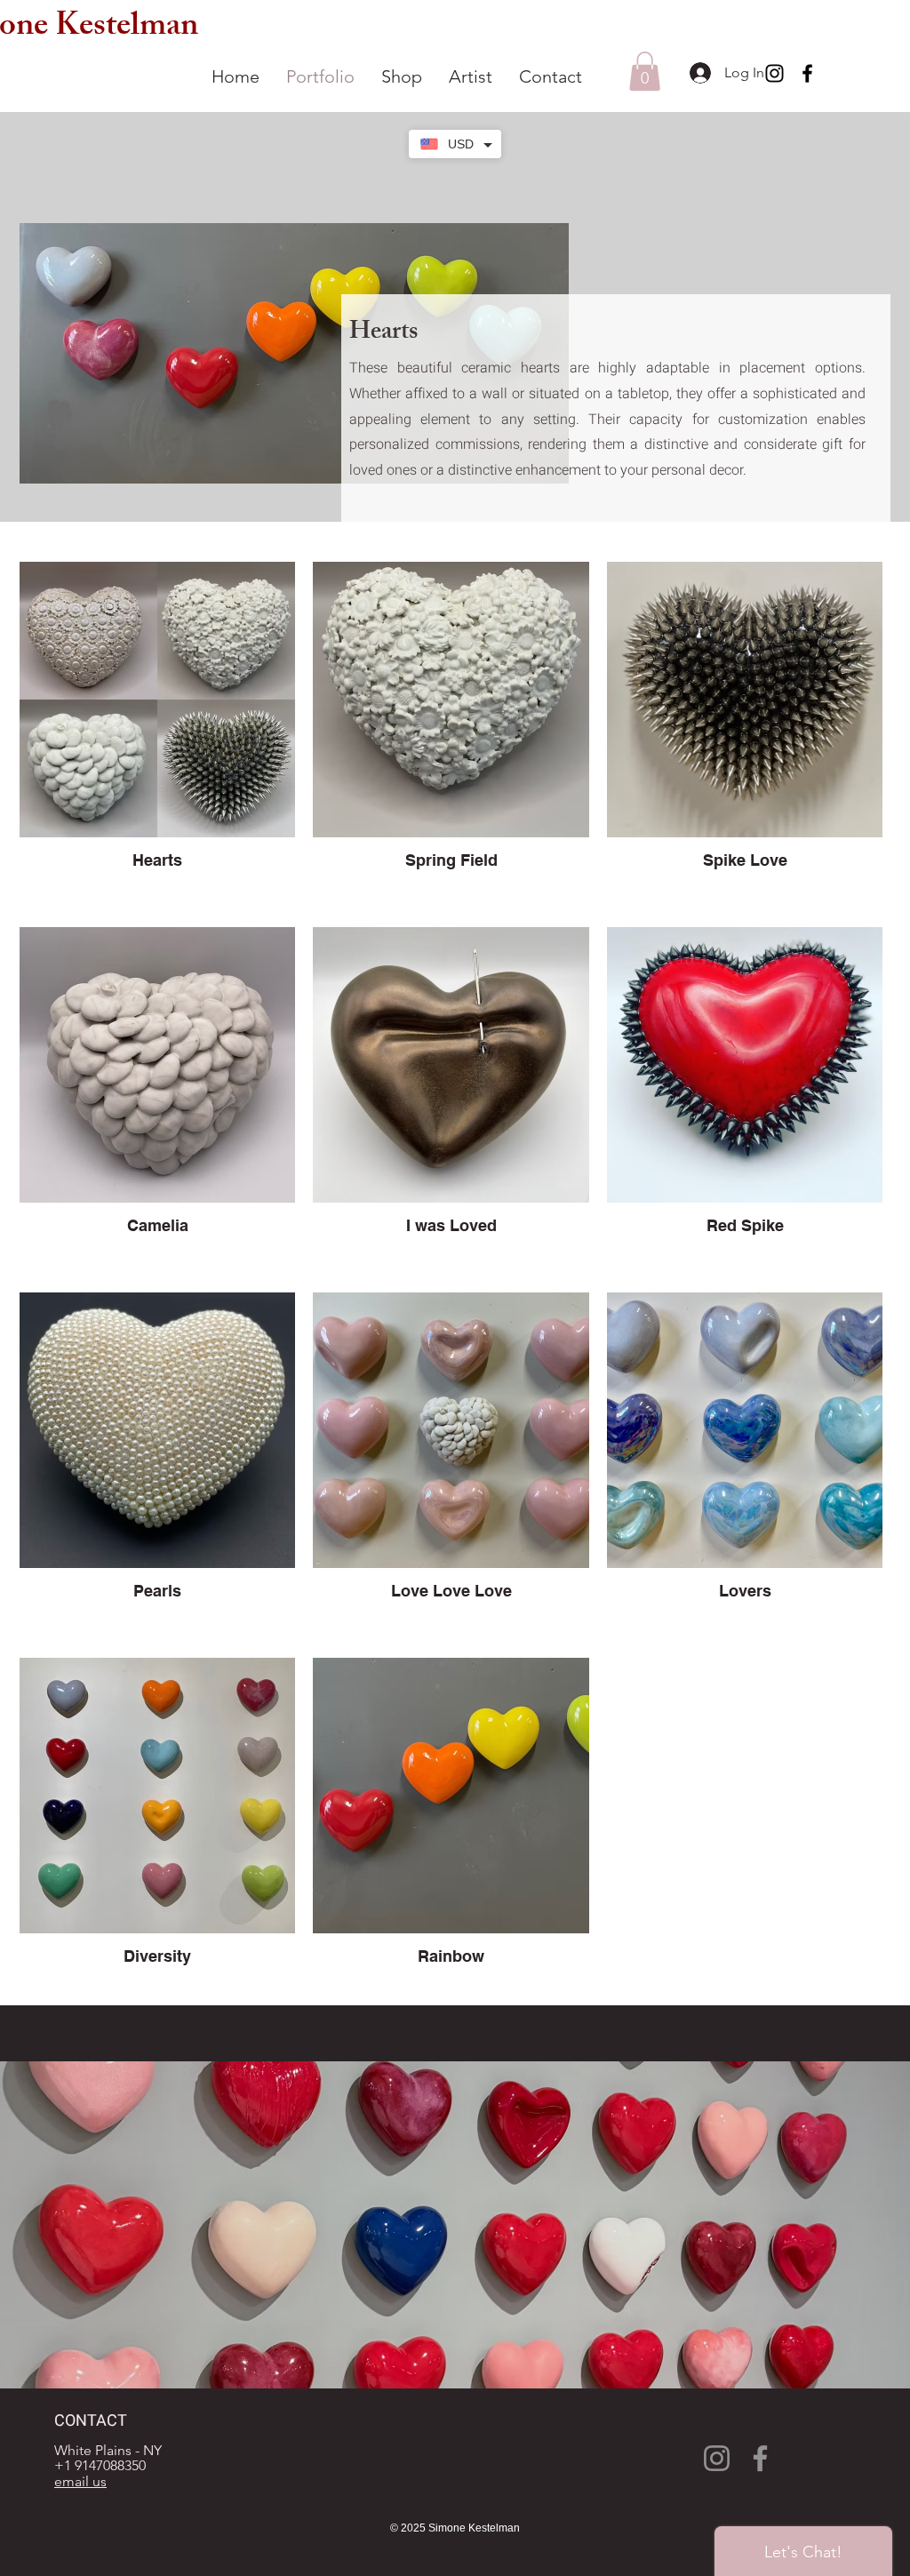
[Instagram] (774, 73)
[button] (645, 71)
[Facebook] (807, 73)
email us (80, 2481)
